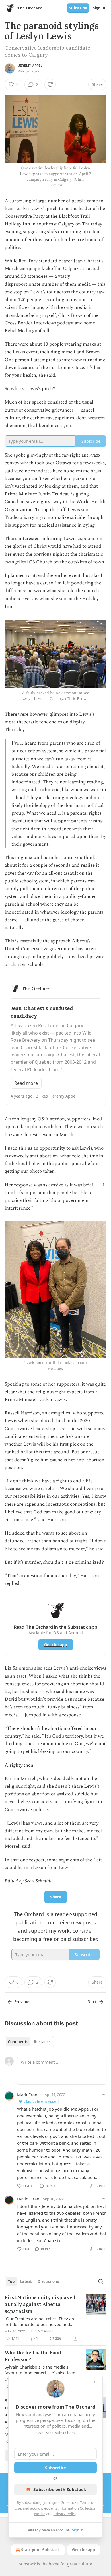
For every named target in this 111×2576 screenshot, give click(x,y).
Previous (22, 2002)
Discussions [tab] (48, 2281)
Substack (27, 2564)
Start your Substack (41, 2550)
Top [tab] (11, 2281)
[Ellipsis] (104, 2094)
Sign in (99, 8)
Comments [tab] (18, 2042)
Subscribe (78, 8)
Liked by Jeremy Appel (40, 2101)
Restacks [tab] (42, 2042)
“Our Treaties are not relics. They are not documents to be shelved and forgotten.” (40, 2321)
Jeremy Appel (30, 66)
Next (92, 2002)
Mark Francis (30, 2095)
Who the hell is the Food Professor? (33, 2356)
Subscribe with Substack (60, 2489)
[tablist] (29, 2042)
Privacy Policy (65, 2514)
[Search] (101, 2281)
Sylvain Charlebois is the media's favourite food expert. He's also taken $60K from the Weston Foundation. (41, 2370)
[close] (94, 2382)
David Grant (29, 2199)
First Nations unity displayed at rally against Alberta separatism (40, 2304)
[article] (55, 2318)
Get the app (56, 1645)
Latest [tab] (26, 2281)
